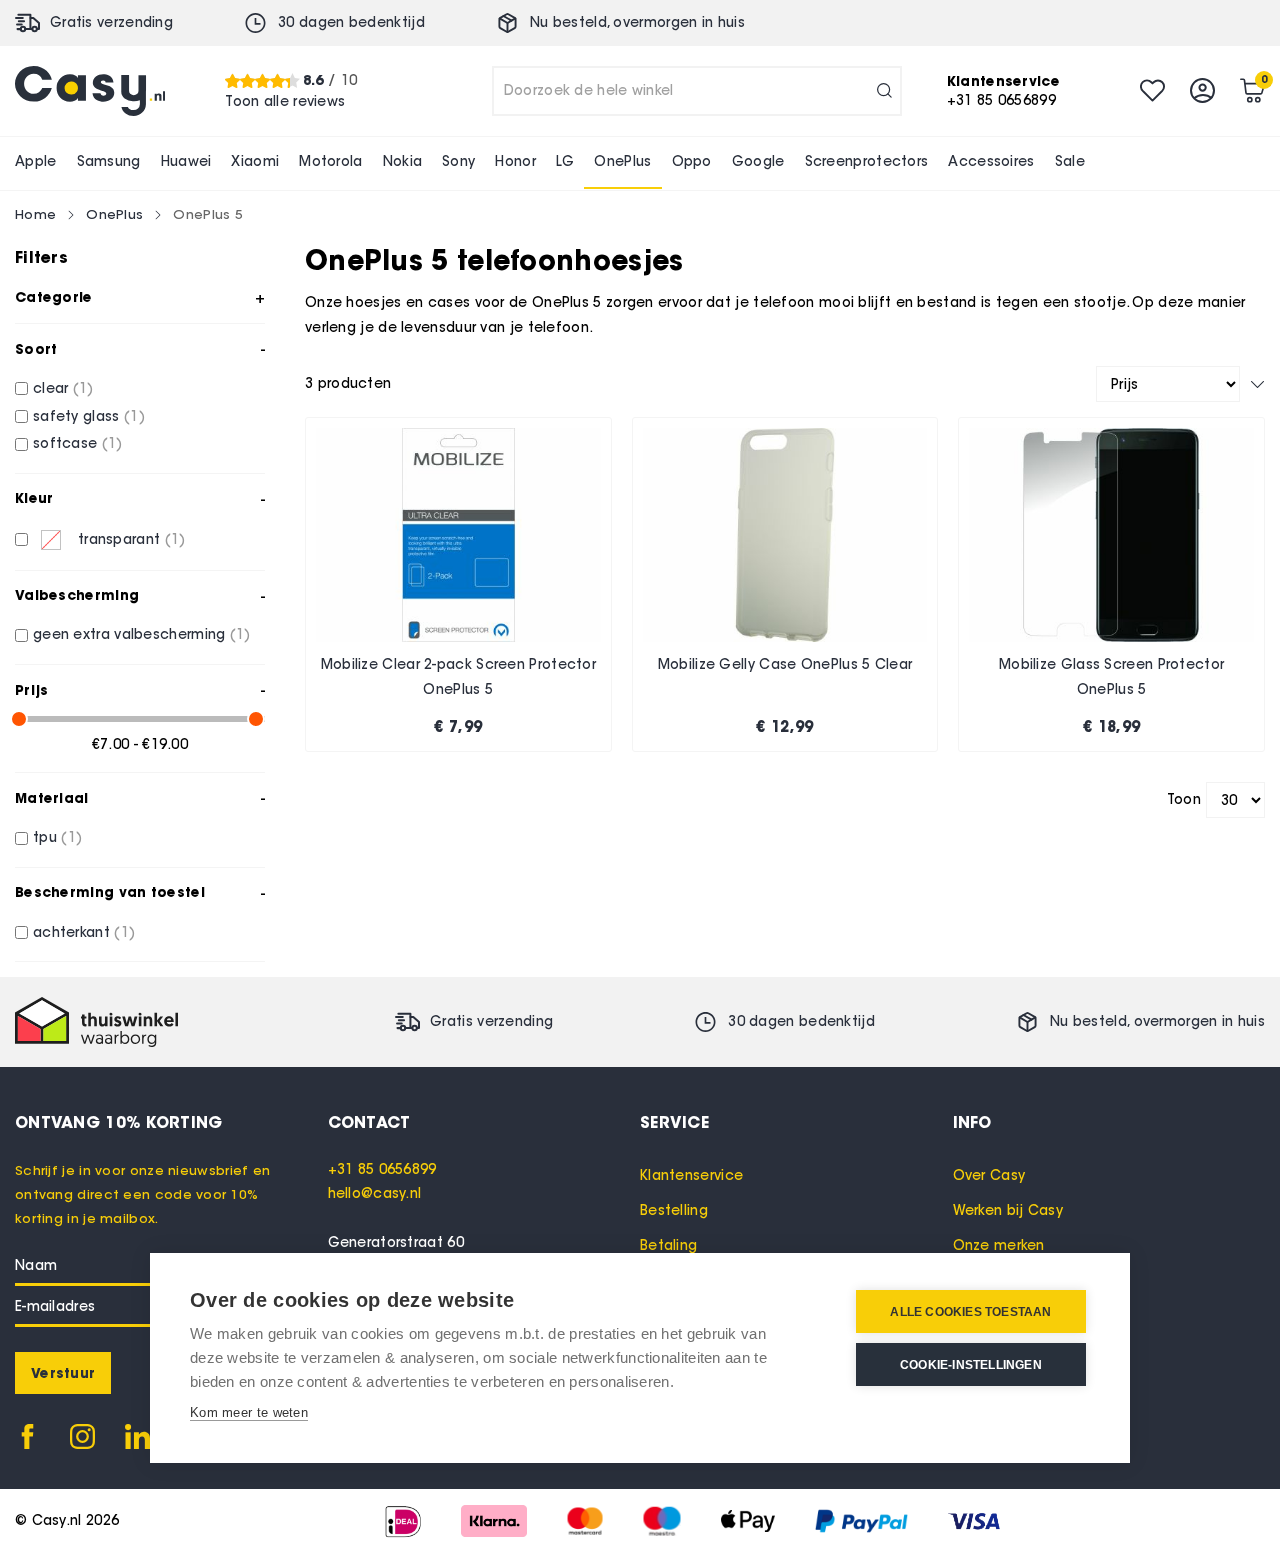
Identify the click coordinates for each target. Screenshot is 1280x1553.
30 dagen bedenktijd (351, 22)
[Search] (884, 91)
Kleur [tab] (34, 498)
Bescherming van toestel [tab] (110, 892)
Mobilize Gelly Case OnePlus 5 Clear (785, 664)
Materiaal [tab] (52, 798)
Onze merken (999, 1245)
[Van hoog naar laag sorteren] (1257, 384)
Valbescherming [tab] (77, 595)
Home (35, 214)
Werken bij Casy (1008, 1210)
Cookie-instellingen (971, 1365)
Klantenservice (691, 1175)
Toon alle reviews (285, 100)
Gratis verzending (111, 22)
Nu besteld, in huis (637, 22)
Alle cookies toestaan (970, 1312)
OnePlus (114, 214)
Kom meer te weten (249, 1412)
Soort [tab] (36, 349)
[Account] (1202, 90)
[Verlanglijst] (1152, 90)
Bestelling (674, 1210)
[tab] (484, 1122)
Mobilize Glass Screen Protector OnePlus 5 (1111, 677)
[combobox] (697, 91)
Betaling (668, 1245)
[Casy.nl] (90, 91)
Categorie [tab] (54, 297)
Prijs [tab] (32, 690)
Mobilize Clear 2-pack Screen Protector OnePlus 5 (458, 677)
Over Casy (989, 1175)
